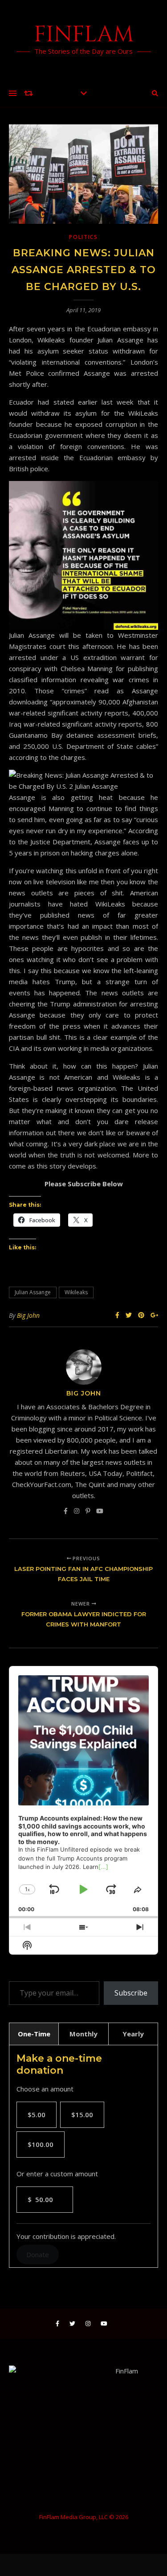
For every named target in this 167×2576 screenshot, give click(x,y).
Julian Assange (33, 1292)
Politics (83, 237)
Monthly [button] (83, 2034)
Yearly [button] (133, 2034)
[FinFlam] (83, 40)
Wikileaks (76, 1292)
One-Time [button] (34, 2034)
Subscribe (131, 1993)
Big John (28, 1315)
